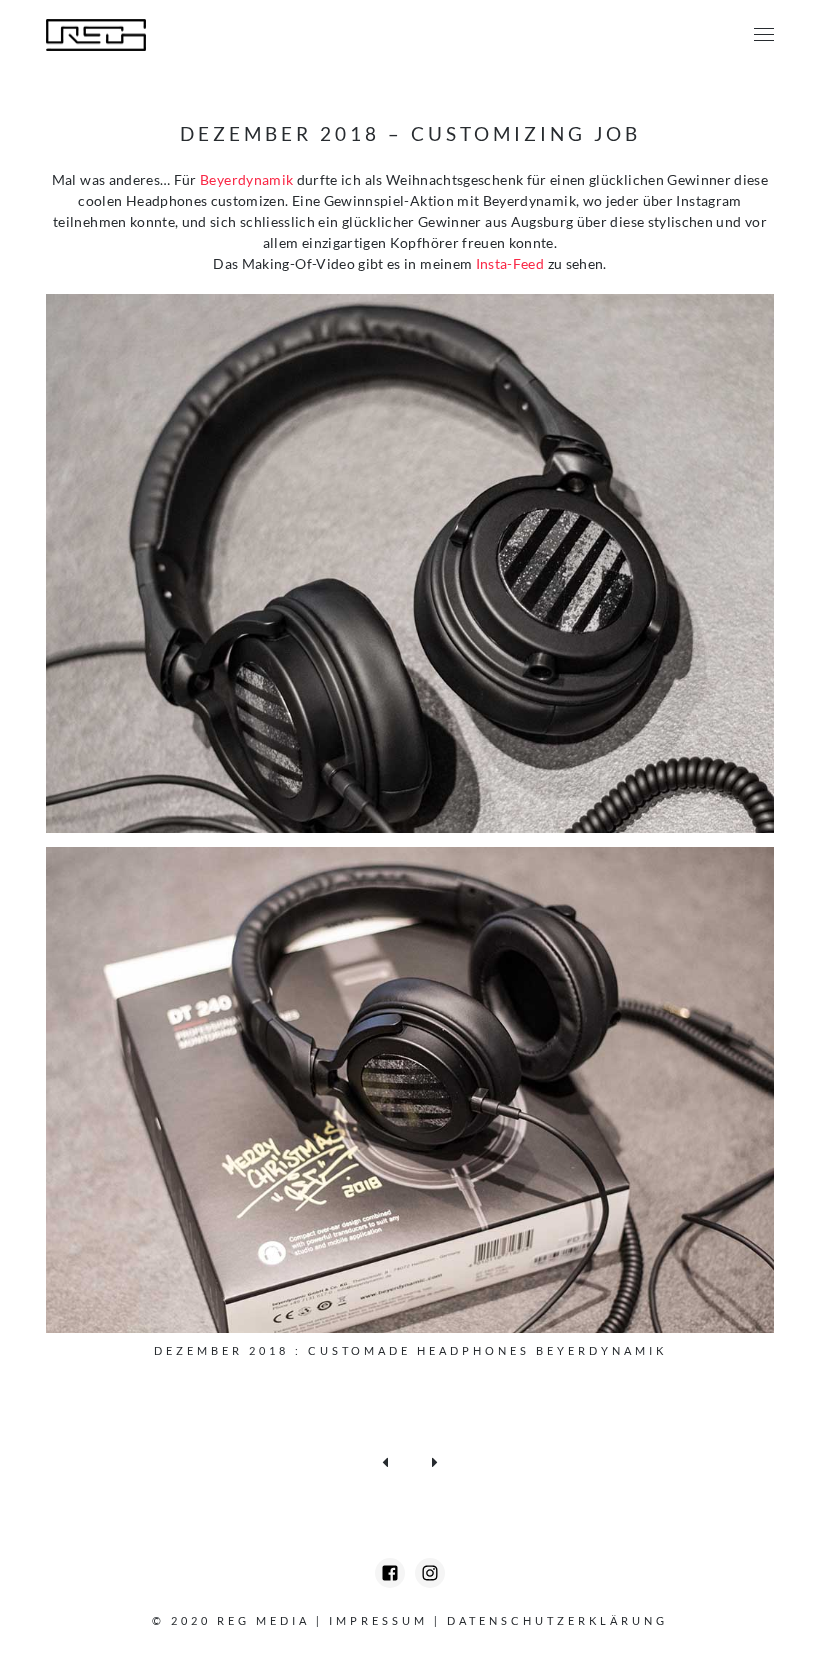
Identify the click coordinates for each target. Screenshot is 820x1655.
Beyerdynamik (246, 179)
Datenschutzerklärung (557, 1620)
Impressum (378, 1620)
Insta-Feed (510, 263)
